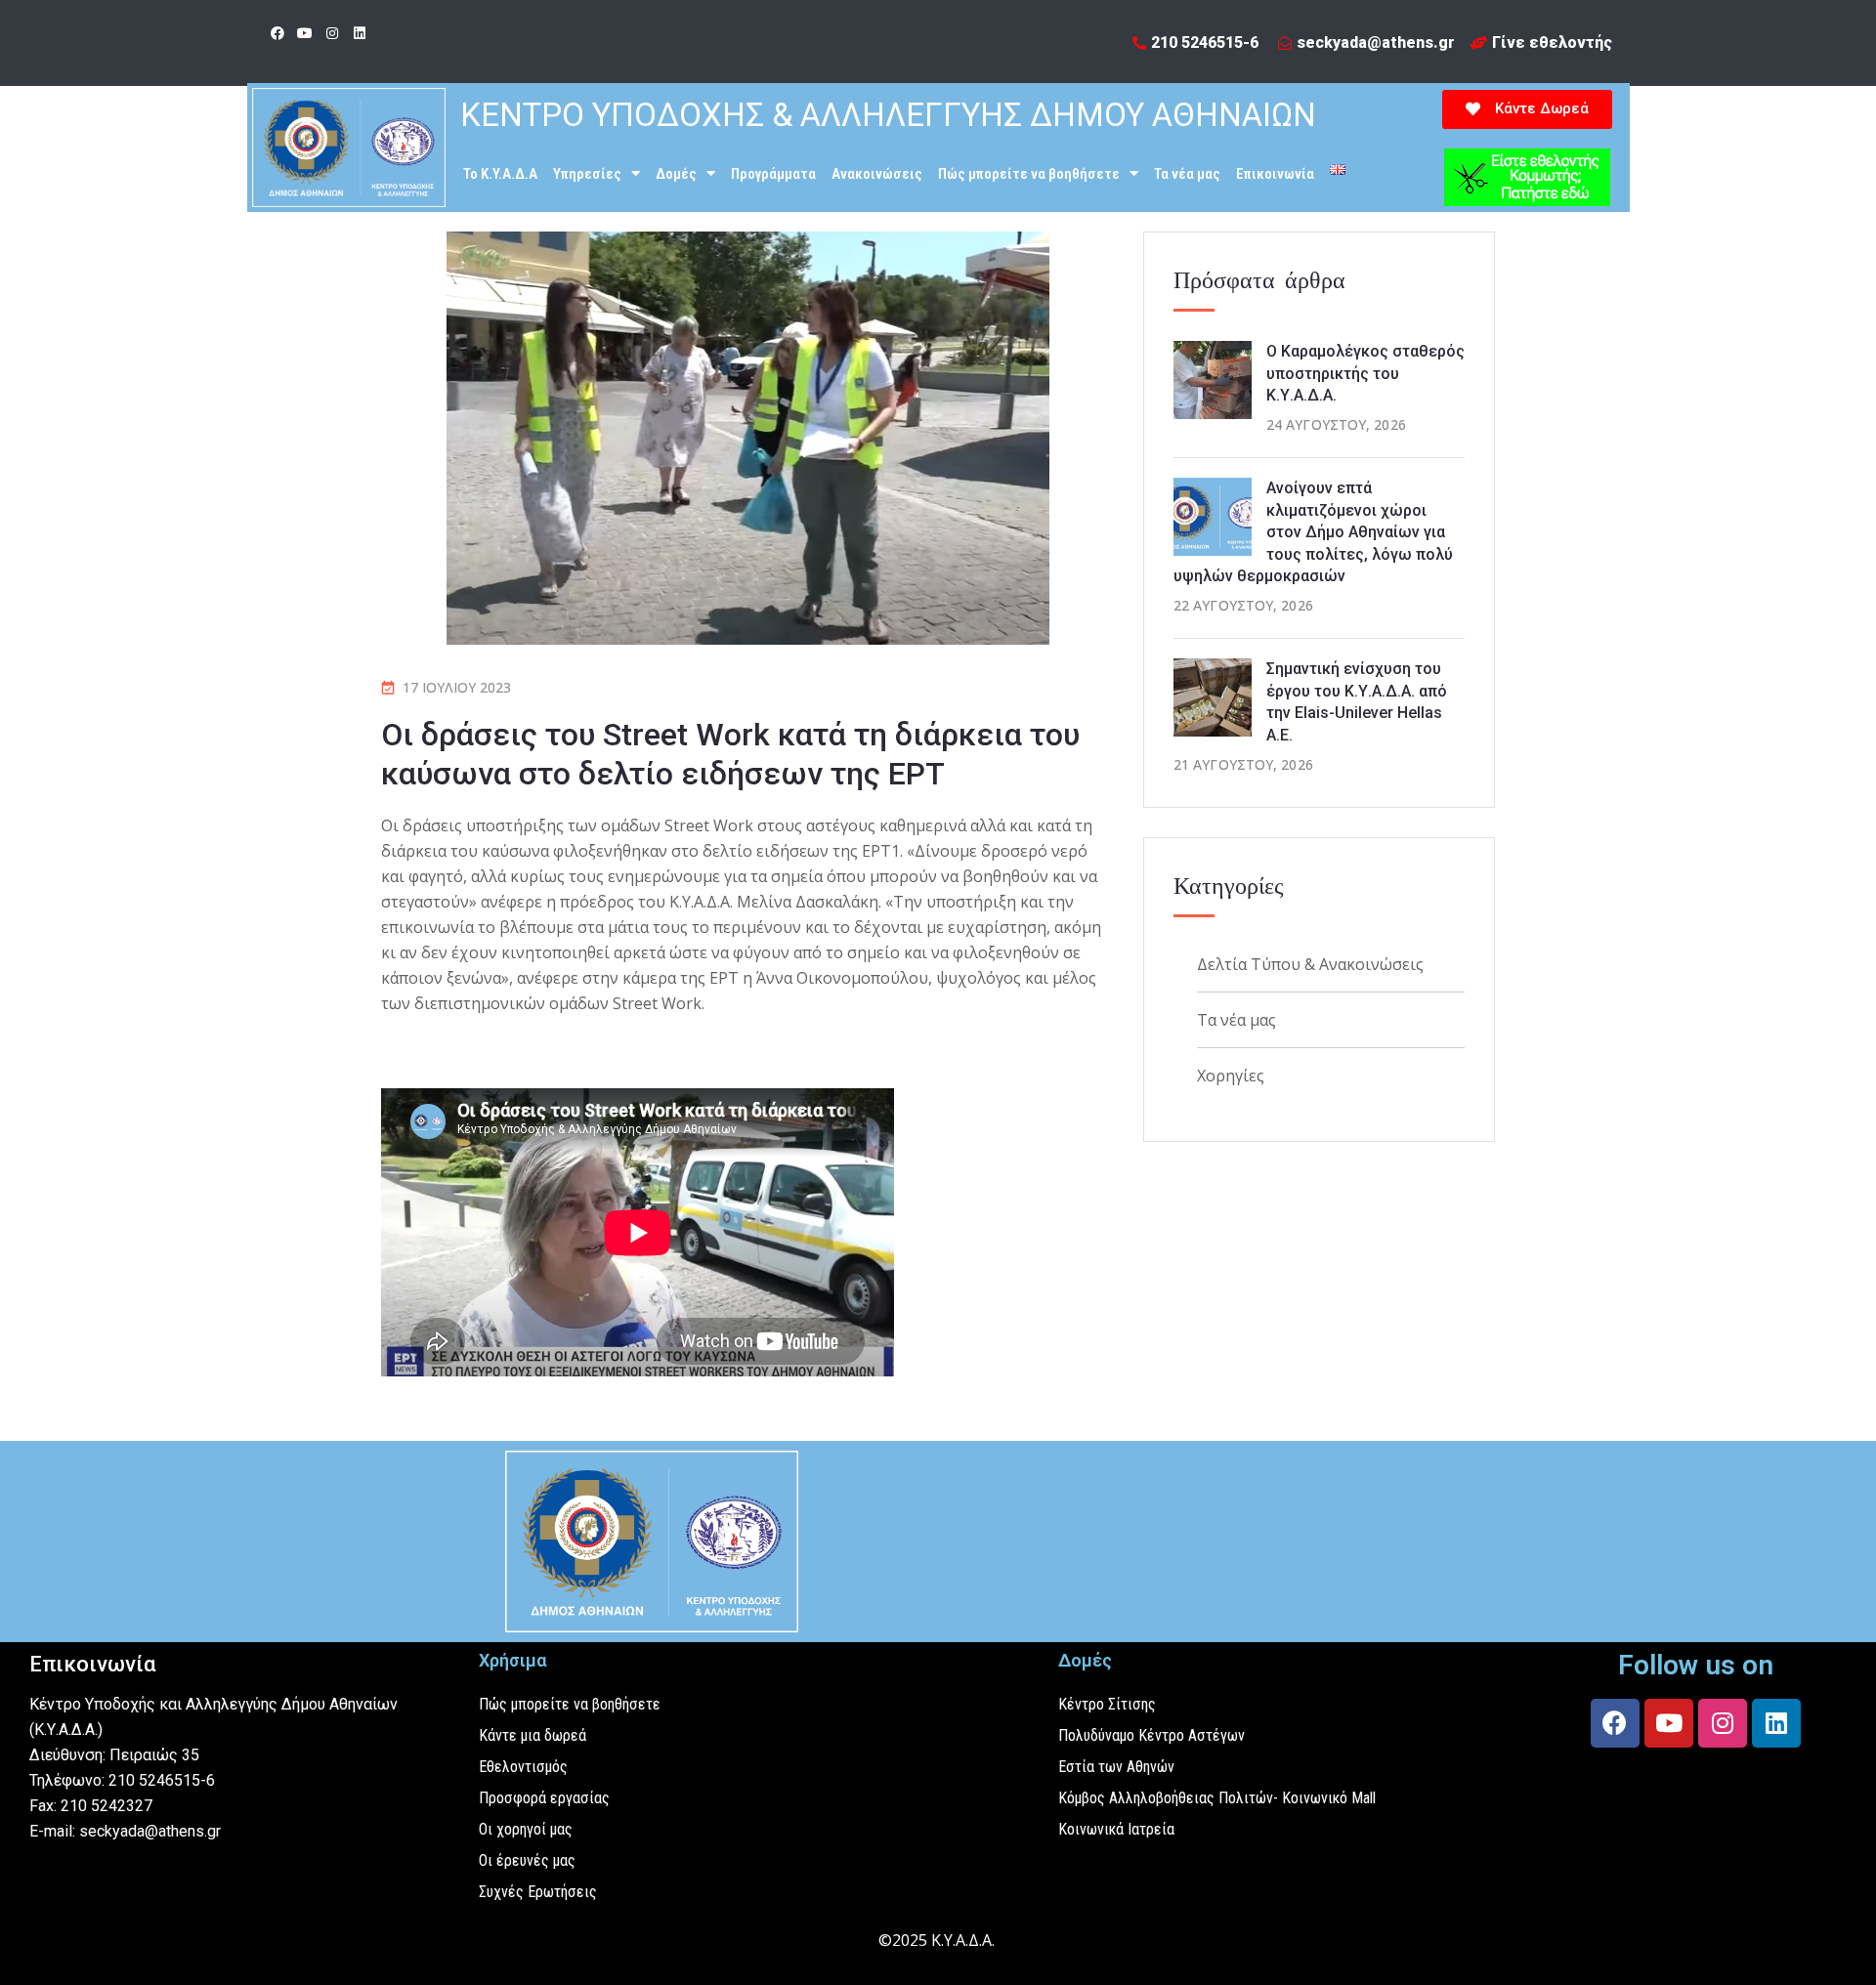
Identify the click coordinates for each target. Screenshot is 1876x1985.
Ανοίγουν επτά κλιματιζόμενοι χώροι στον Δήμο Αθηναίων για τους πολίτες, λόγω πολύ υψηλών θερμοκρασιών (1313, 532)
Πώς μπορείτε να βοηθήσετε (1029, 174)
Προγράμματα (773, 174)
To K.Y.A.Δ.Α (500, 174)
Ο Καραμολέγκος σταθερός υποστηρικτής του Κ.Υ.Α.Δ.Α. (1365, 373)
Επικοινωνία (1275, 174)
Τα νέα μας (1187, 174)
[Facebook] (277, 33)
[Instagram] (332, 33)
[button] (1527, 109)
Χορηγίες (1231, 1076)
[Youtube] (305, 33)
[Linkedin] (360, 33)
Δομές (676, 174)
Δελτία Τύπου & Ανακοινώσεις (1310, 964)
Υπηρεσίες (587, 174)
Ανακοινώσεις (877, 174)
